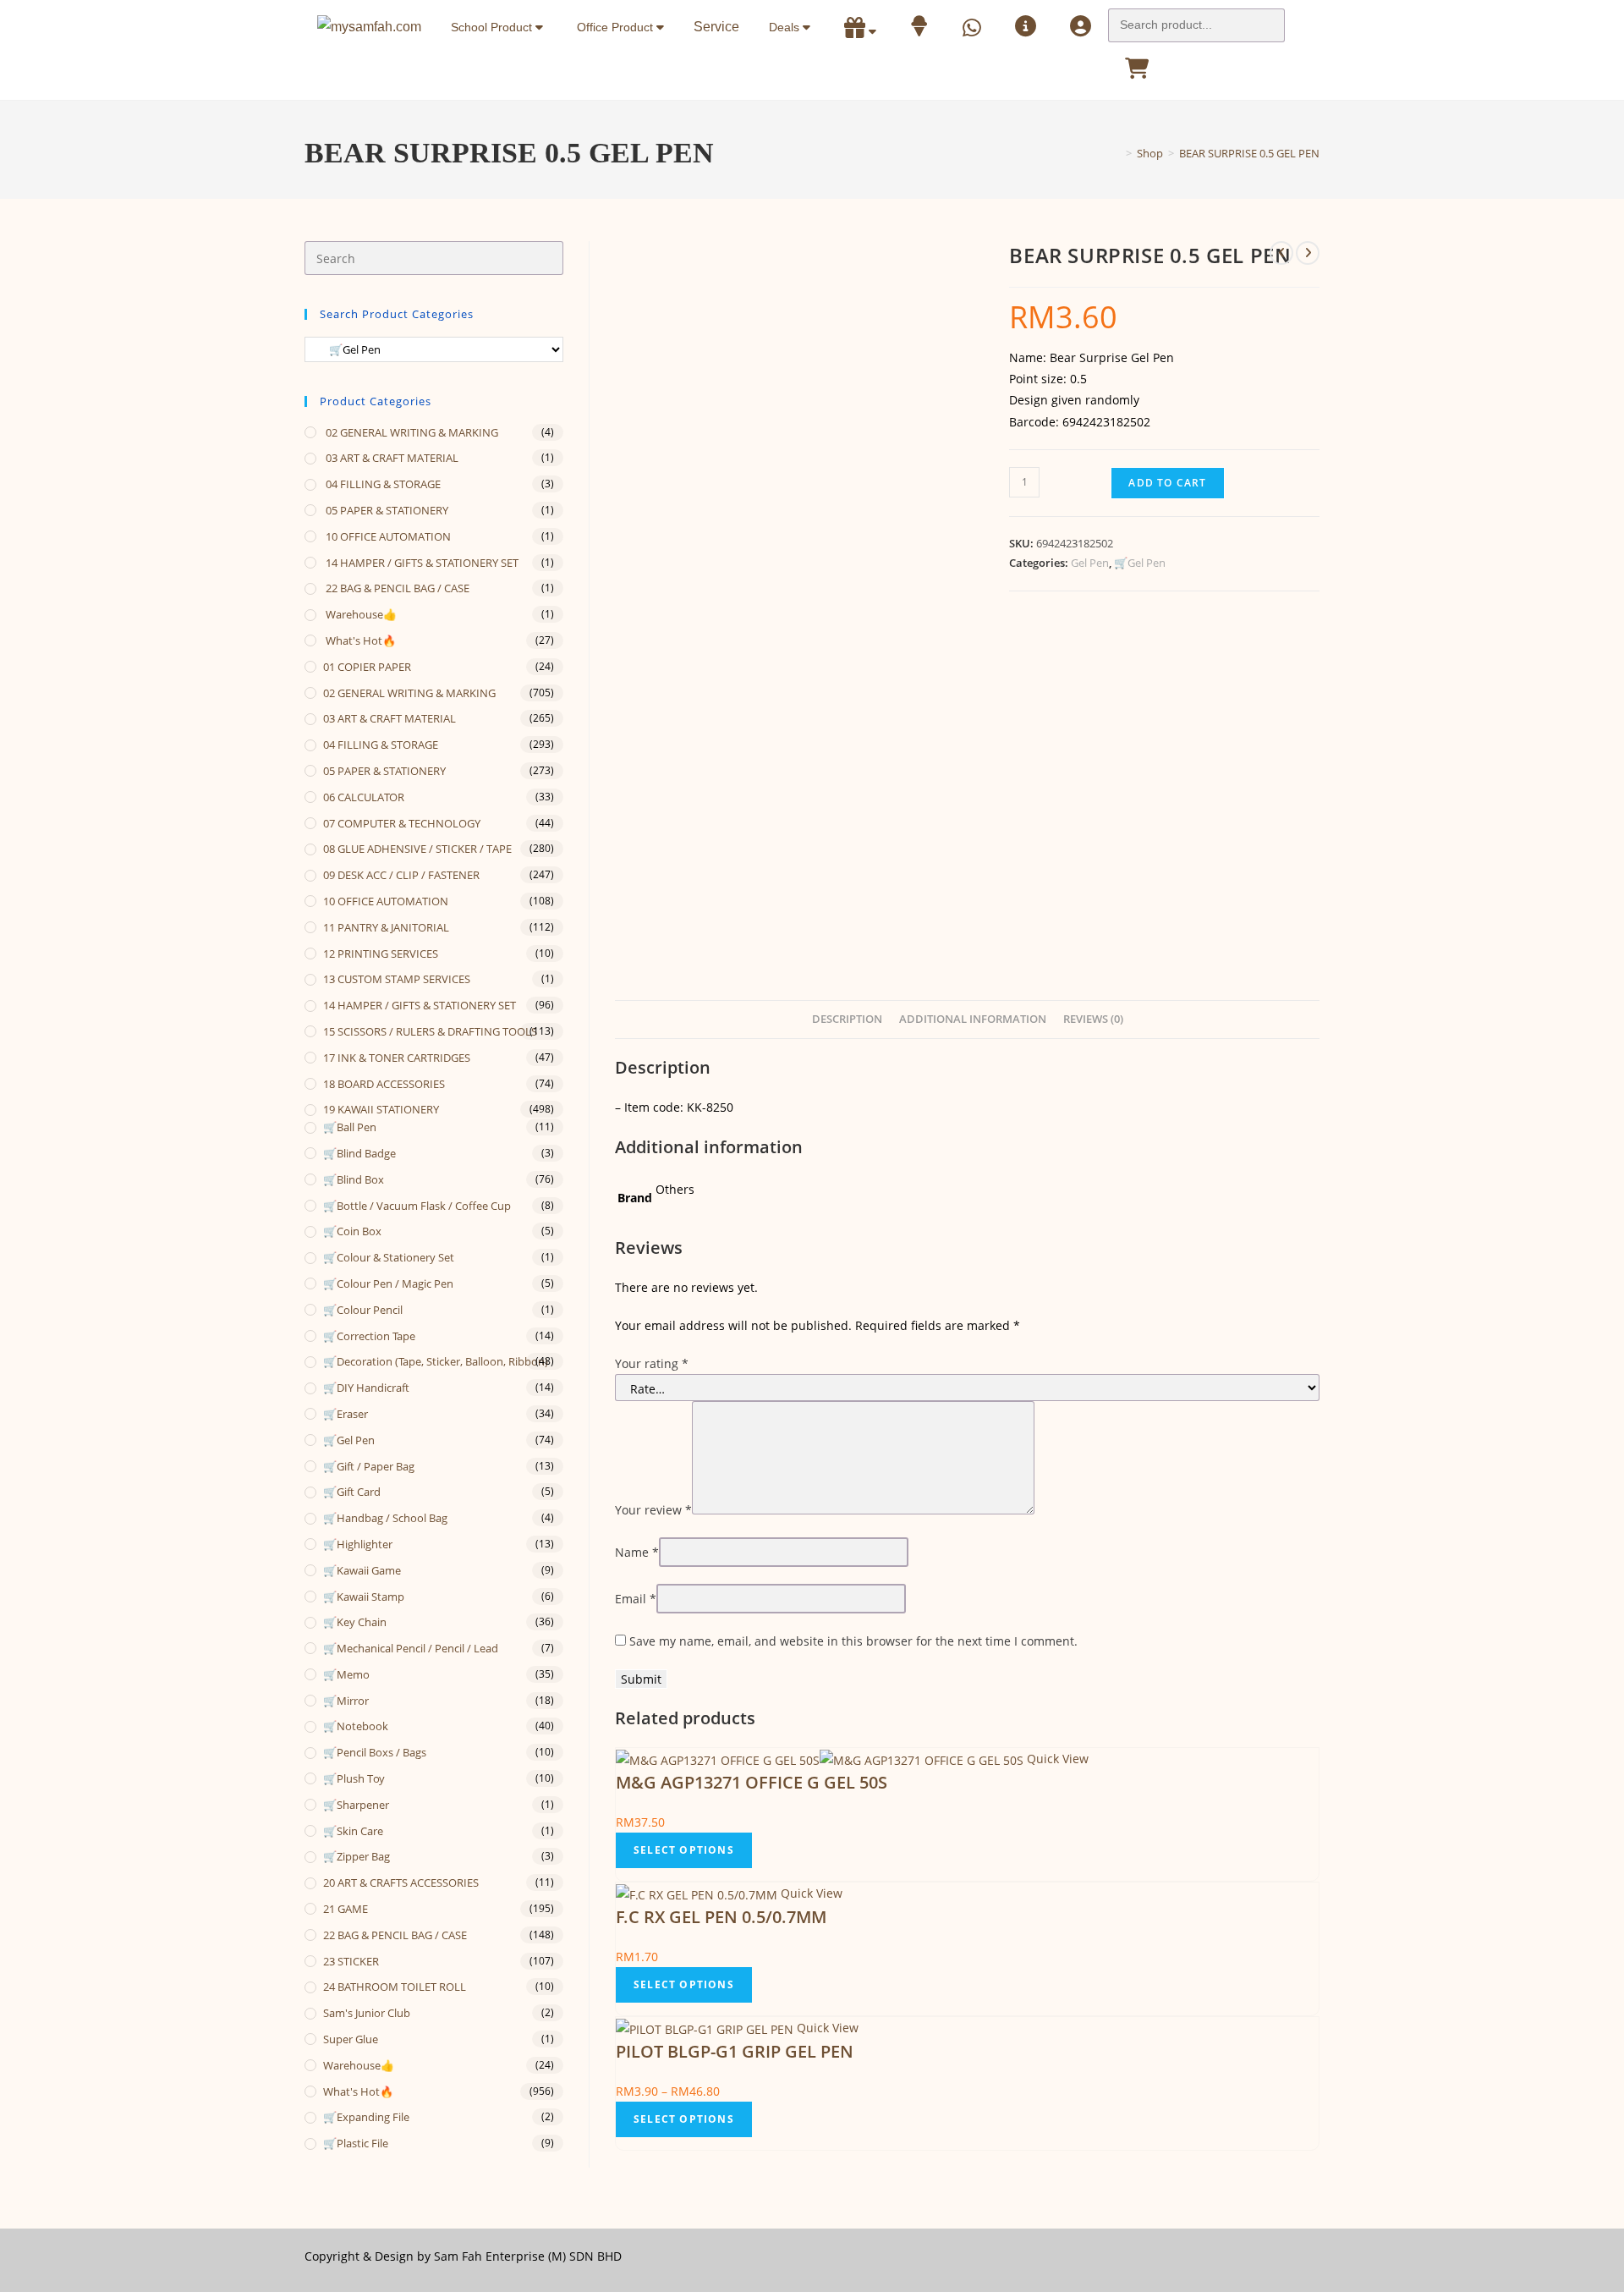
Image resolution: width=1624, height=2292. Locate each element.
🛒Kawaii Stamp (364, 1597)
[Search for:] (1196, 20)
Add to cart (1167, 483)
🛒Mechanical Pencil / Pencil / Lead (411, 1648)
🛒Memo (346, 1674)
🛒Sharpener (356, 1805)
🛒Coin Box (352, 1231)
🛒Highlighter (358, 1544)
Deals (786, 27)
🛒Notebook (356, 1726)
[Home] (1116, 153)
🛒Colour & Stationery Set (389, 1257)
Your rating (652, 1363)
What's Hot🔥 (359, 640)
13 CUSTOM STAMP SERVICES (397, 979)
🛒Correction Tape (369, 1336)
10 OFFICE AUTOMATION (387, 536)
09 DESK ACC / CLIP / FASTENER (401, 875)
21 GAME (346, 1909)
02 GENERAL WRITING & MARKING (411, 432)
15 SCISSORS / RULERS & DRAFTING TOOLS (430, 1031)
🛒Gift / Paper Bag (369, 1466)
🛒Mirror (346, 1701)
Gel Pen (1090, 563)
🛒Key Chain (355, 1622)
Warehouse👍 (360, 614)
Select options (684, 1850)
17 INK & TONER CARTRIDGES (397, 1058)
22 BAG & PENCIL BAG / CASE (396, 588)
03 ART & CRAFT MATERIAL (391, 458)
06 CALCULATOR (364, 797)
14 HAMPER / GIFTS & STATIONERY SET (421, 563)
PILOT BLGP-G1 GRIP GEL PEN (735, 2051)
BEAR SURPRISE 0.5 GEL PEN (1249, 153)
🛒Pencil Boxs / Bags (375, 1752)
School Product (493, 27)
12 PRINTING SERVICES (381, 954)
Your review (653, 1510)
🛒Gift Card (352, 1492)
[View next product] (1308, 253)
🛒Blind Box (354, 1179)
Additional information (973, 1019)
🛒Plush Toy (354, 1778)
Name (637, 1552)
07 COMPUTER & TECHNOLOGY (402, 823)
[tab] (847, 1020)
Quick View (1056, 1759)
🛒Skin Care (353, 1831)
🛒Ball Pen (350, 1127)
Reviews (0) (1093, 1019)
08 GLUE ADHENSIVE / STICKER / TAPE (417, 849)
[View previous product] (1281, 253)
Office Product (617, 27)
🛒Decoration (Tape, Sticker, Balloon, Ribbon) (436, 1361)
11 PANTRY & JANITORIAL (386, 927)
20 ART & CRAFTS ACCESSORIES (401, 1883)
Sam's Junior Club (367, 2013)
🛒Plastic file (356, 2143)
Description (847, 1019)
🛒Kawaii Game (362, 1570)
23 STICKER (351, 1961)
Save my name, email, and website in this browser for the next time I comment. (853, 1641)
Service (716, 27)
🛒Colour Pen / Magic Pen (388, 1283)
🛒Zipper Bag (357, 1856)
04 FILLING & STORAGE (382, 484)
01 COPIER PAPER (367, 667)
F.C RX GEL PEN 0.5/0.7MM (721, 1917)
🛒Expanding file (366, 2117)
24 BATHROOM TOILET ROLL (395, 1987)
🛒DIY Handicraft (366, 1388)
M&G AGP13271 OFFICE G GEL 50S (752, 1782)
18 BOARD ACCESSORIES (384, 1084)
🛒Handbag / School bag (385, 1518)
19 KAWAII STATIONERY (381, 1109)
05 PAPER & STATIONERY (386, 510)
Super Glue (351, 2039)
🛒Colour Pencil (363, 1310)
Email (636, 1599)
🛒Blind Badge (359, 1153)
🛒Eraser (346, 1414)
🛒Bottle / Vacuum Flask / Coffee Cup (417, 1206)
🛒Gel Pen (1140, 563)
